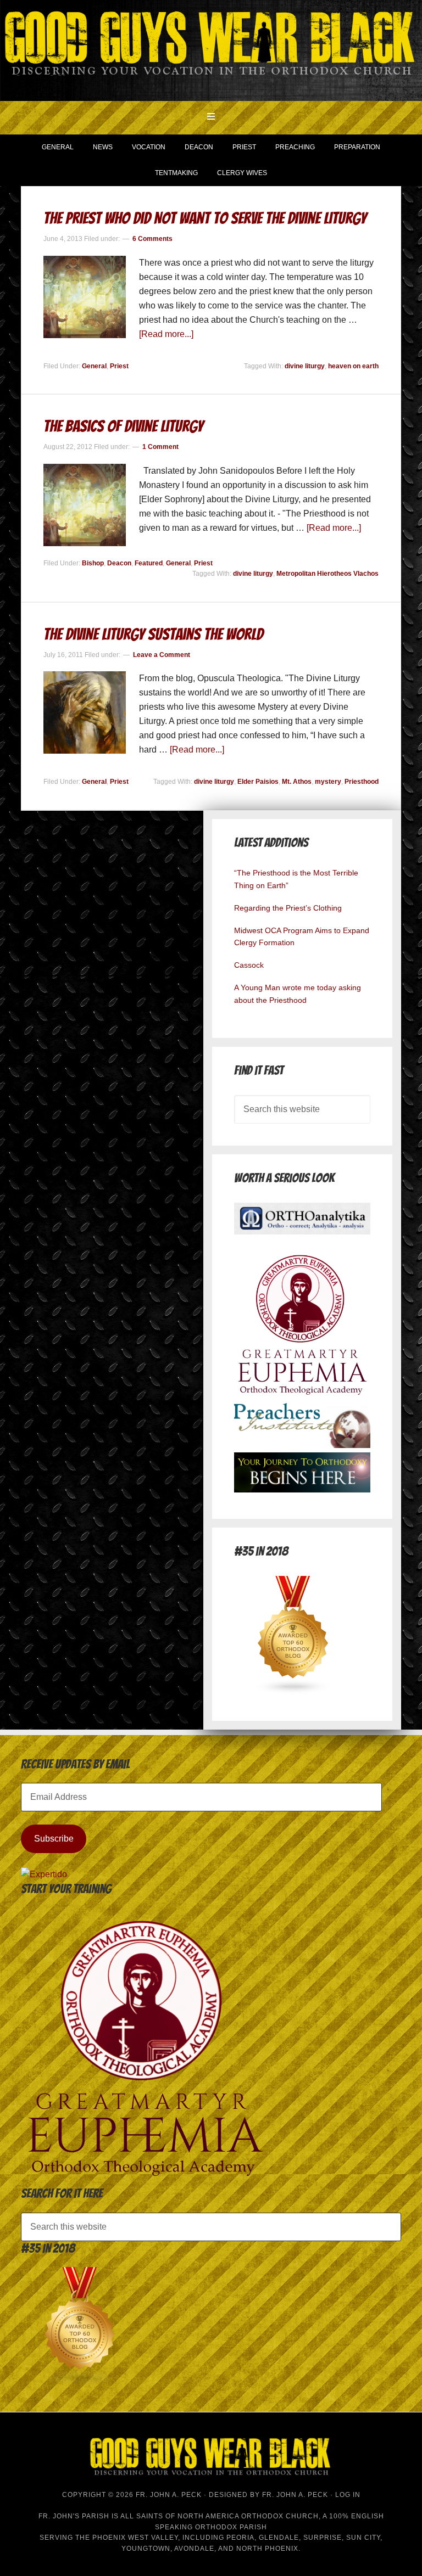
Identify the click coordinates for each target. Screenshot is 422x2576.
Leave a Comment (162, 655)
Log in (348, 2495)
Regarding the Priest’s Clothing (288, 908)
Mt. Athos (297, 782)
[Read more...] (166, 334)
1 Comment (160, 447)
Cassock (249, 965)
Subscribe (54, 1839)
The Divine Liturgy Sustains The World (153, 634)
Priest (119, 366)
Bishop (93, 563)
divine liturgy (305, 366)
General (94, 366)
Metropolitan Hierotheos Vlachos (327, 574)
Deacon (119, 563)
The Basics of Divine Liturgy (123, 426)
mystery (328, 782)
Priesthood (362, 782)
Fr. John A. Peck (295, 2495)
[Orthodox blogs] (293, 1691)
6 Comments (152, 239)
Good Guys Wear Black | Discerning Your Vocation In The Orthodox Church (211, 49)
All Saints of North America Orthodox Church (220, 2516)
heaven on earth (353, 366)
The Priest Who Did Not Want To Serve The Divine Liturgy (205, 218)
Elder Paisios (258, 782)
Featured (149, 563)
